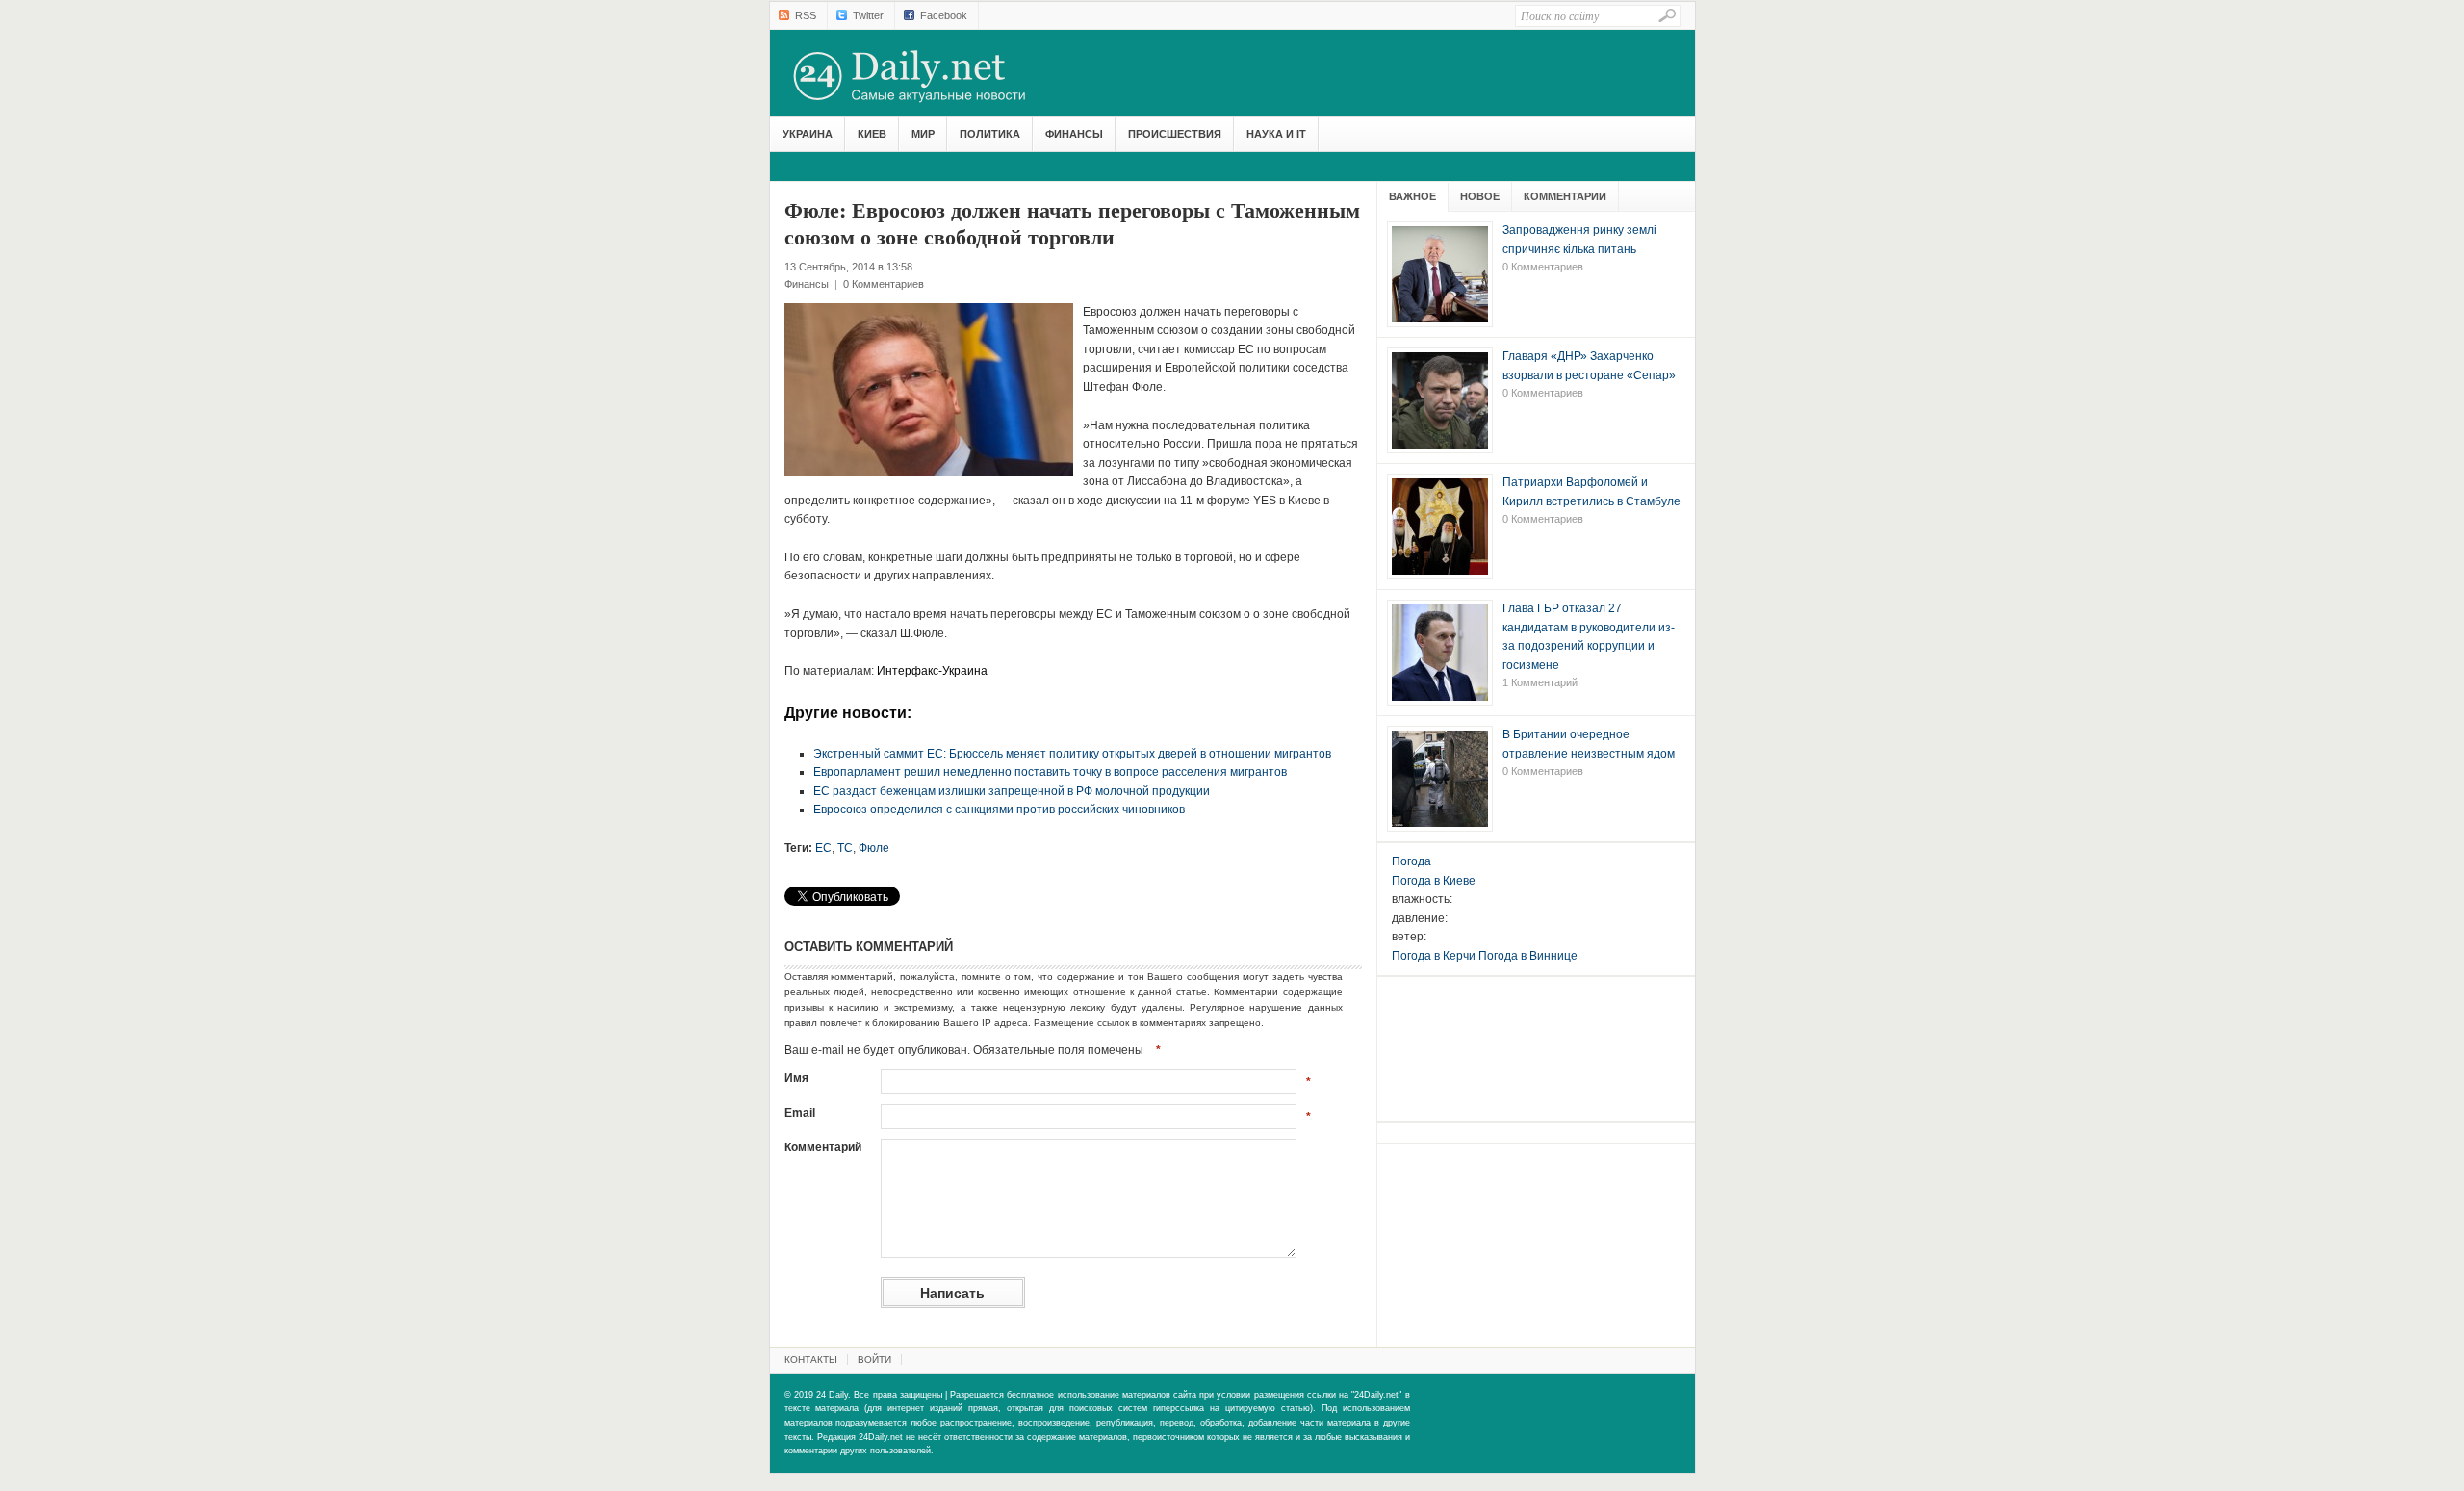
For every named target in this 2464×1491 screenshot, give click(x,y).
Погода (1412, 861)
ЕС (823, 848)
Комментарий (823, 1147)
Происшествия (1175, 134)
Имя (796, 1078)
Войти (874, 1360)
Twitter (868, 15)
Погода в (1434, 881)
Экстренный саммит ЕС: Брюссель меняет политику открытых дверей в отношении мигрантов (1072, 754)
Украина (808, 134)
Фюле (874, 848)
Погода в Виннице (1528, 956)
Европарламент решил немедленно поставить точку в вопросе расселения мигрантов (1050, 772)
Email (800, 1113)
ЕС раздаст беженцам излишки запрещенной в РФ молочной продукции (1012, 791)
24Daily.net (929, 76)
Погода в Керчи (1434, 956)
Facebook (944, 15)
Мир (923, 134)
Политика (990, 134)
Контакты (811, 1360)
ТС (845, 848)
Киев (872, 134)
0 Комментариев (884, 284)
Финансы (1074, 134)
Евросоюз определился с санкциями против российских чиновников (999, 810)
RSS (806, 15)
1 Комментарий (1540, 682)
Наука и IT (1276, 134)
